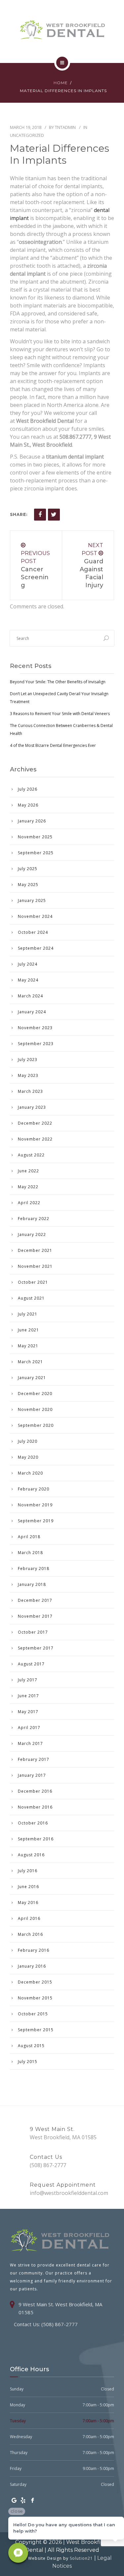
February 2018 (34, 1568)
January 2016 (32, 1966)
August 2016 (31, 1855)
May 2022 (28, 1187)
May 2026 (28, 805)
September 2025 (36, 853)
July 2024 (28, 964)
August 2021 (31, 1298)
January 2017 (32, 1775)
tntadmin (65, 127)
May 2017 (28, 1712)
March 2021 (30, 1362)
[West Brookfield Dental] (62, 30)
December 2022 (35, 1123)
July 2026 (28, 789)
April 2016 (29, 1918)
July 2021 (28, 1314)
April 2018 (29, 1537)
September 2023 (36, 1044)
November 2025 (35, 837)
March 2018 (30, 1553)
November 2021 (35, 1266)
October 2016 (33, 1823)
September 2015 (36, 2030)
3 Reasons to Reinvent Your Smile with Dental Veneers (60, 714)
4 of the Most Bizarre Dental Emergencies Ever (53, 745)
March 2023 (30, 1091)
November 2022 (35, 1139)
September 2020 (36, 1425)
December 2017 (35, 1600)
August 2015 (31, 2046)
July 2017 (28, 1680)
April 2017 (29, 1728)
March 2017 (30, 1743)
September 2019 (36, 1521)
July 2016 (28, 1871)
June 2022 (28, 1171)
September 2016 (36, 1839)
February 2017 (34, 1759)
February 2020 (34, 1489)
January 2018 (32, 1584)
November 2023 (35, 1028)
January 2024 (32, 1012)
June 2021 (28, 1330)
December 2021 (35, 1250)
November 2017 (35, 1616)
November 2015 (35, 1998)
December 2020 (35, 1394)
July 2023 (28, 1060)
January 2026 (32, 821)
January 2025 (32, 900)
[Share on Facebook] (40, 515)
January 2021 (32, 1378)
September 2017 (36, 1648)
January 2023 (32, 1107)
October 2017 (33, 1632)
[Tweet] (54, 515)
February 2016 (34, 1950)
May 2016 (28, 1903)
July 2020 (28, 1441)
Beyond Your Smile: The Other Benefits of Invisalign (58, 682)
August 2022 (31, 1155)
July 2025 (28, 869)
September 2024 (36, 948)
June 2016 (28, 1887)
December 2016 (35, 1791)
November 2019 (35, 1505)
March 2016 (30, 1934)
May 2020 (28, 1457)
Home (61, 83)
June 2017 (28, 1696)
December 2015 (35, 1982)
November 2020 (35, 1409)
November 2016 (35, 1807)
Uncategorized (27, 135)
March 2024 (30, 996)
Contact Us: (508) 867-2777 (46, 2324)
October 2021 (33, 1282)
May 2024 (28, 980)
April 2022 (29, 1203)
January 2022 (32, 1234)
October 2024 (33, 932)
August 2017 (31, 1664)
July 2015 (28, 2062)
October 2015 (33, 2014)
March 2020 (30, 1473)
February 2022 (34, 1219)
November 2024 (35, 916)
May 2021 (28, 1346)
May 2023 (28, 1075)
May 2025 (28, 885)
